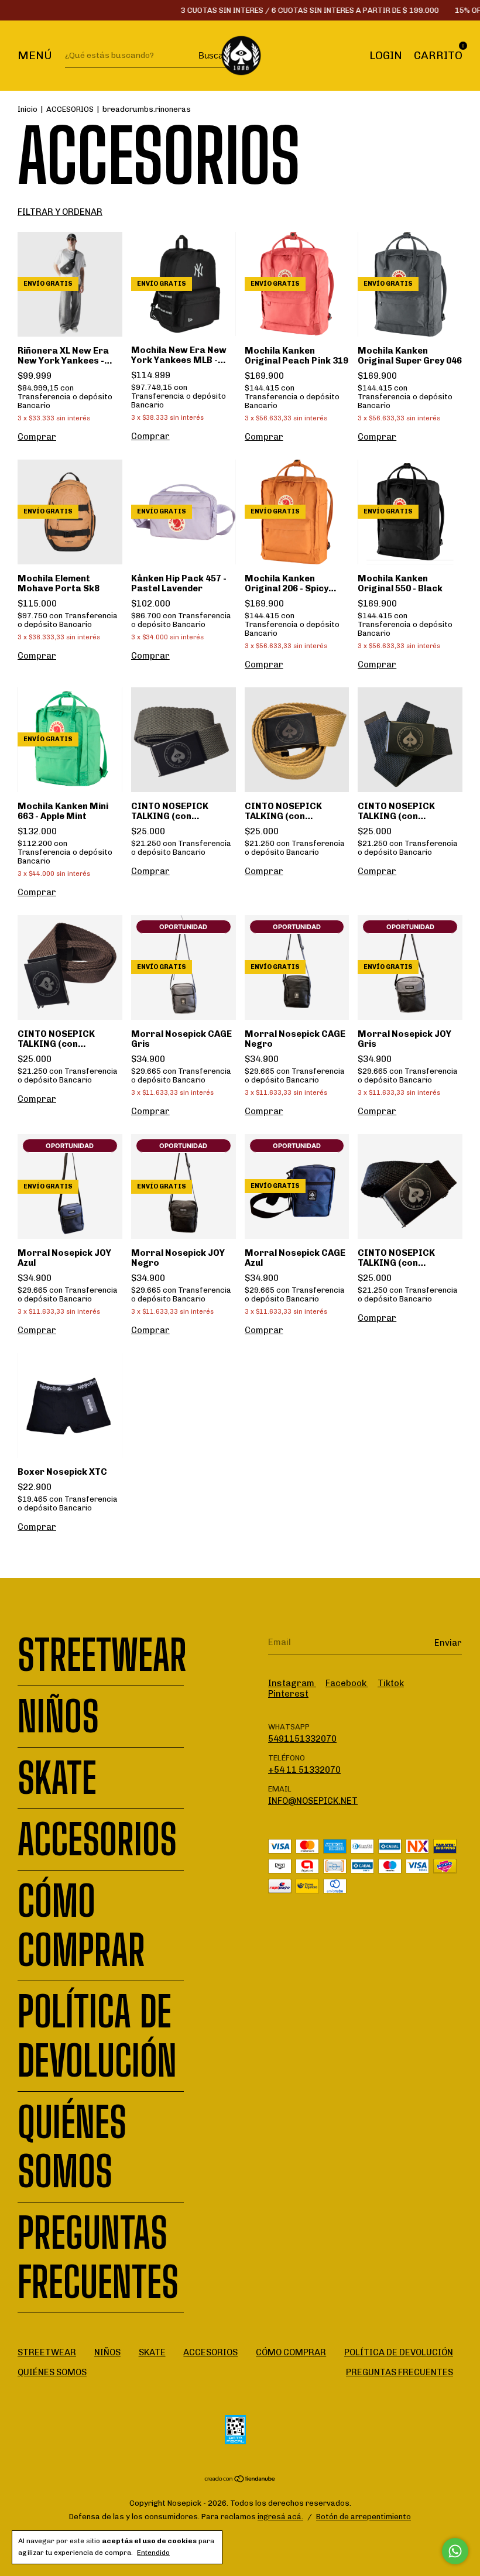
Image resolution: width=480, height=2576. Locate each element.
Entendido (153, 2553)
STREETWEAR (102, 1655)
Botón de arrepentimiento (364, 2517)
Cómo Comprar (81, 1926)
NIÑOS (58, 1717)
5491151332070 (302, 1739)
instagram (292, 1683)
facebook (347, 1683)
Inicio (28, 109)
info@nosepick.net (313, 1801)
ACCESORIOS (70, 109)
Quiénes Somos (72, 2147)
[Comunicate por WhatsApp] (455, 2551)
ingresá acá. (280, 2517)
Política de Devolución (97, 2036)
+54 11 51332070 (304, 1770)
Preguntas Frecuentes (98, 2258)
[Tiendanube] (240, 2480)
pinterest (288, 1694)
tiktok (391, 1683)
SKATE (57, 1778)
